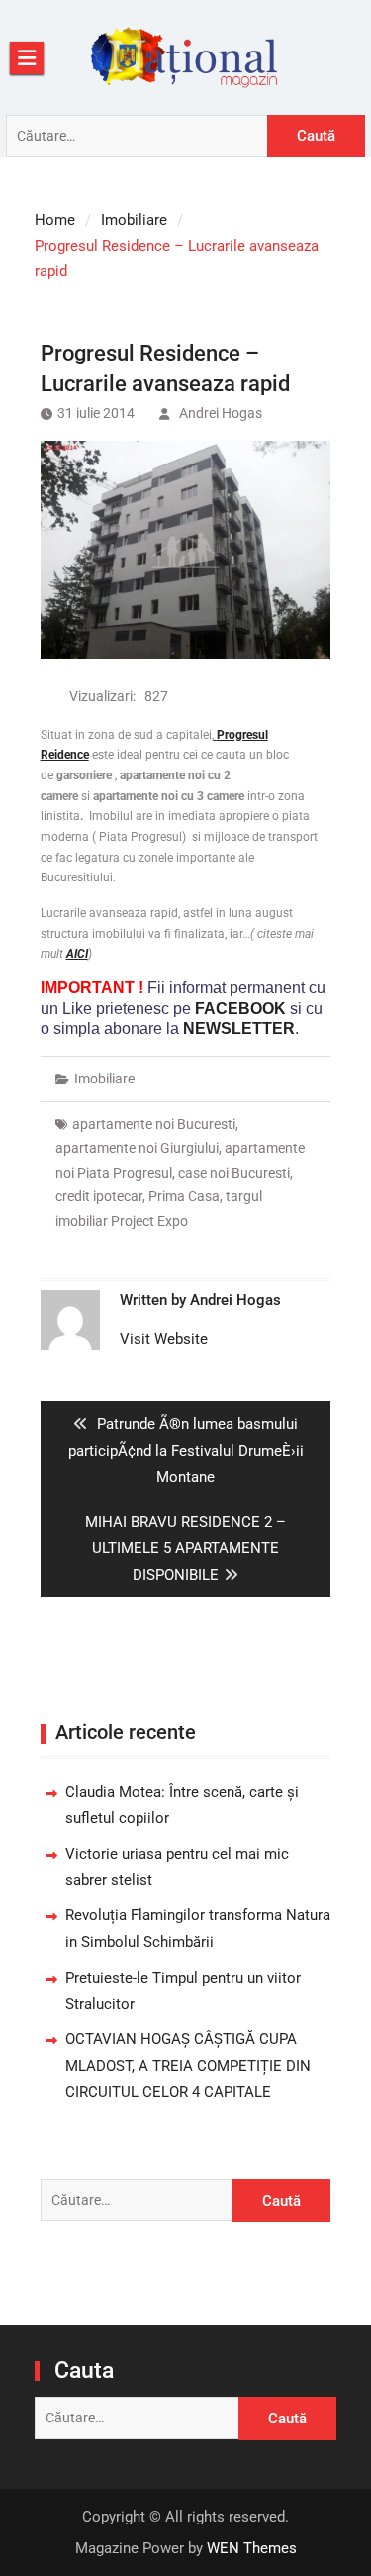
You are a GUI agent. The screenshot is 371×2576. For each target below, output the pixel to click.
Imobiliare (104, 1079)
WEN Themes (252, 2548)
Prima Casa (184, 1196)
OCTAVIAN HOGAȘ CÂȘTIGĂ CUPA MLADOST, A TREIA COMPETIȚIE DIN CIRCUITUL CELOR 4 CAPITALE (188, 2065)
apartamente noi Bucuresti (154, 1124)
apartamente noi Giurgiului (137, 1148)
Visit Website (164, 1339)
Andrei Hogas (221, 413)
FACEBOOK (240, 1009)
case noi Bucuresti (234, 1173)
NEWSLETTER (239, 1029)
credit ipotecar (99, 1196)
